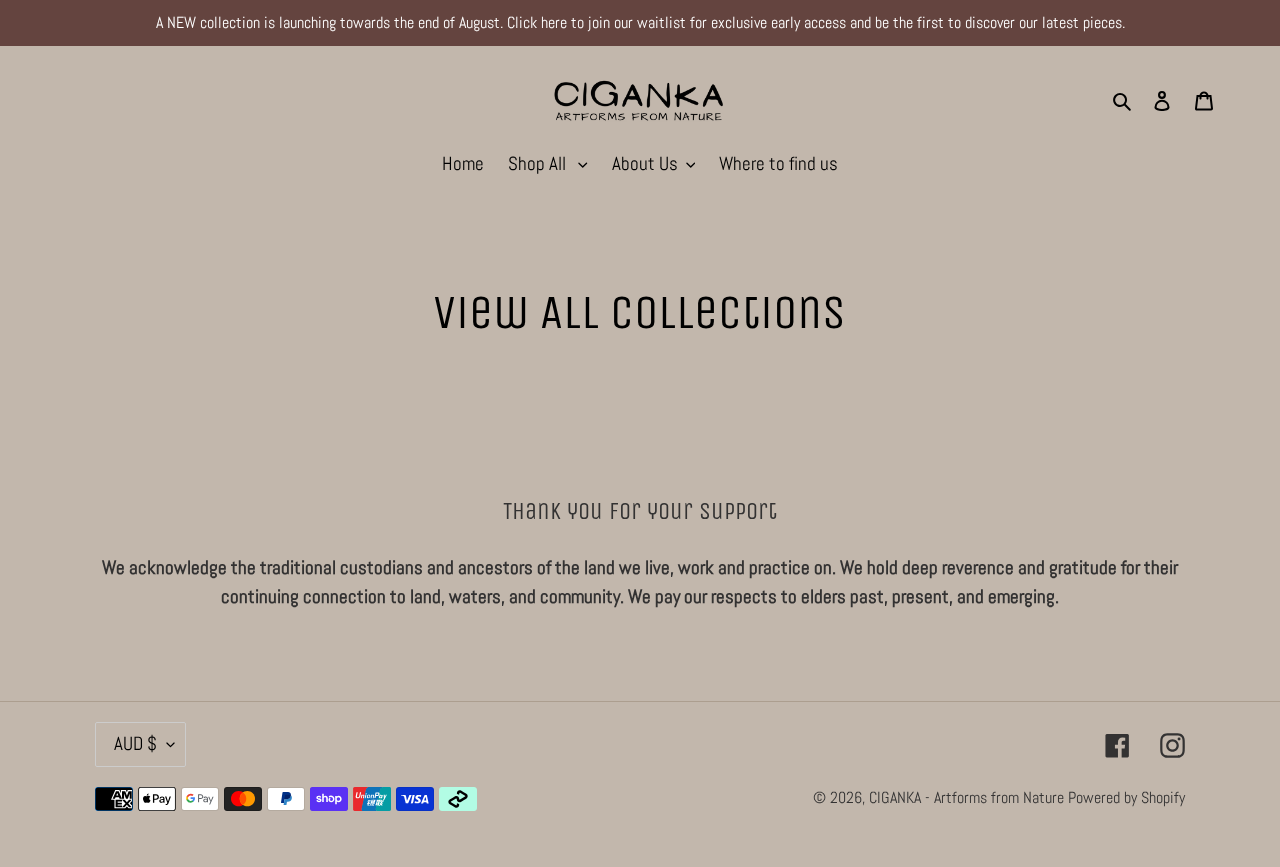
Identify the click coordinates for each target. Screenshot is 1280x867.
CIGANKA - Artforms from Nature (968, 797)
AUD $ (135, 743)
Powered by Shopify (1126, 797)
